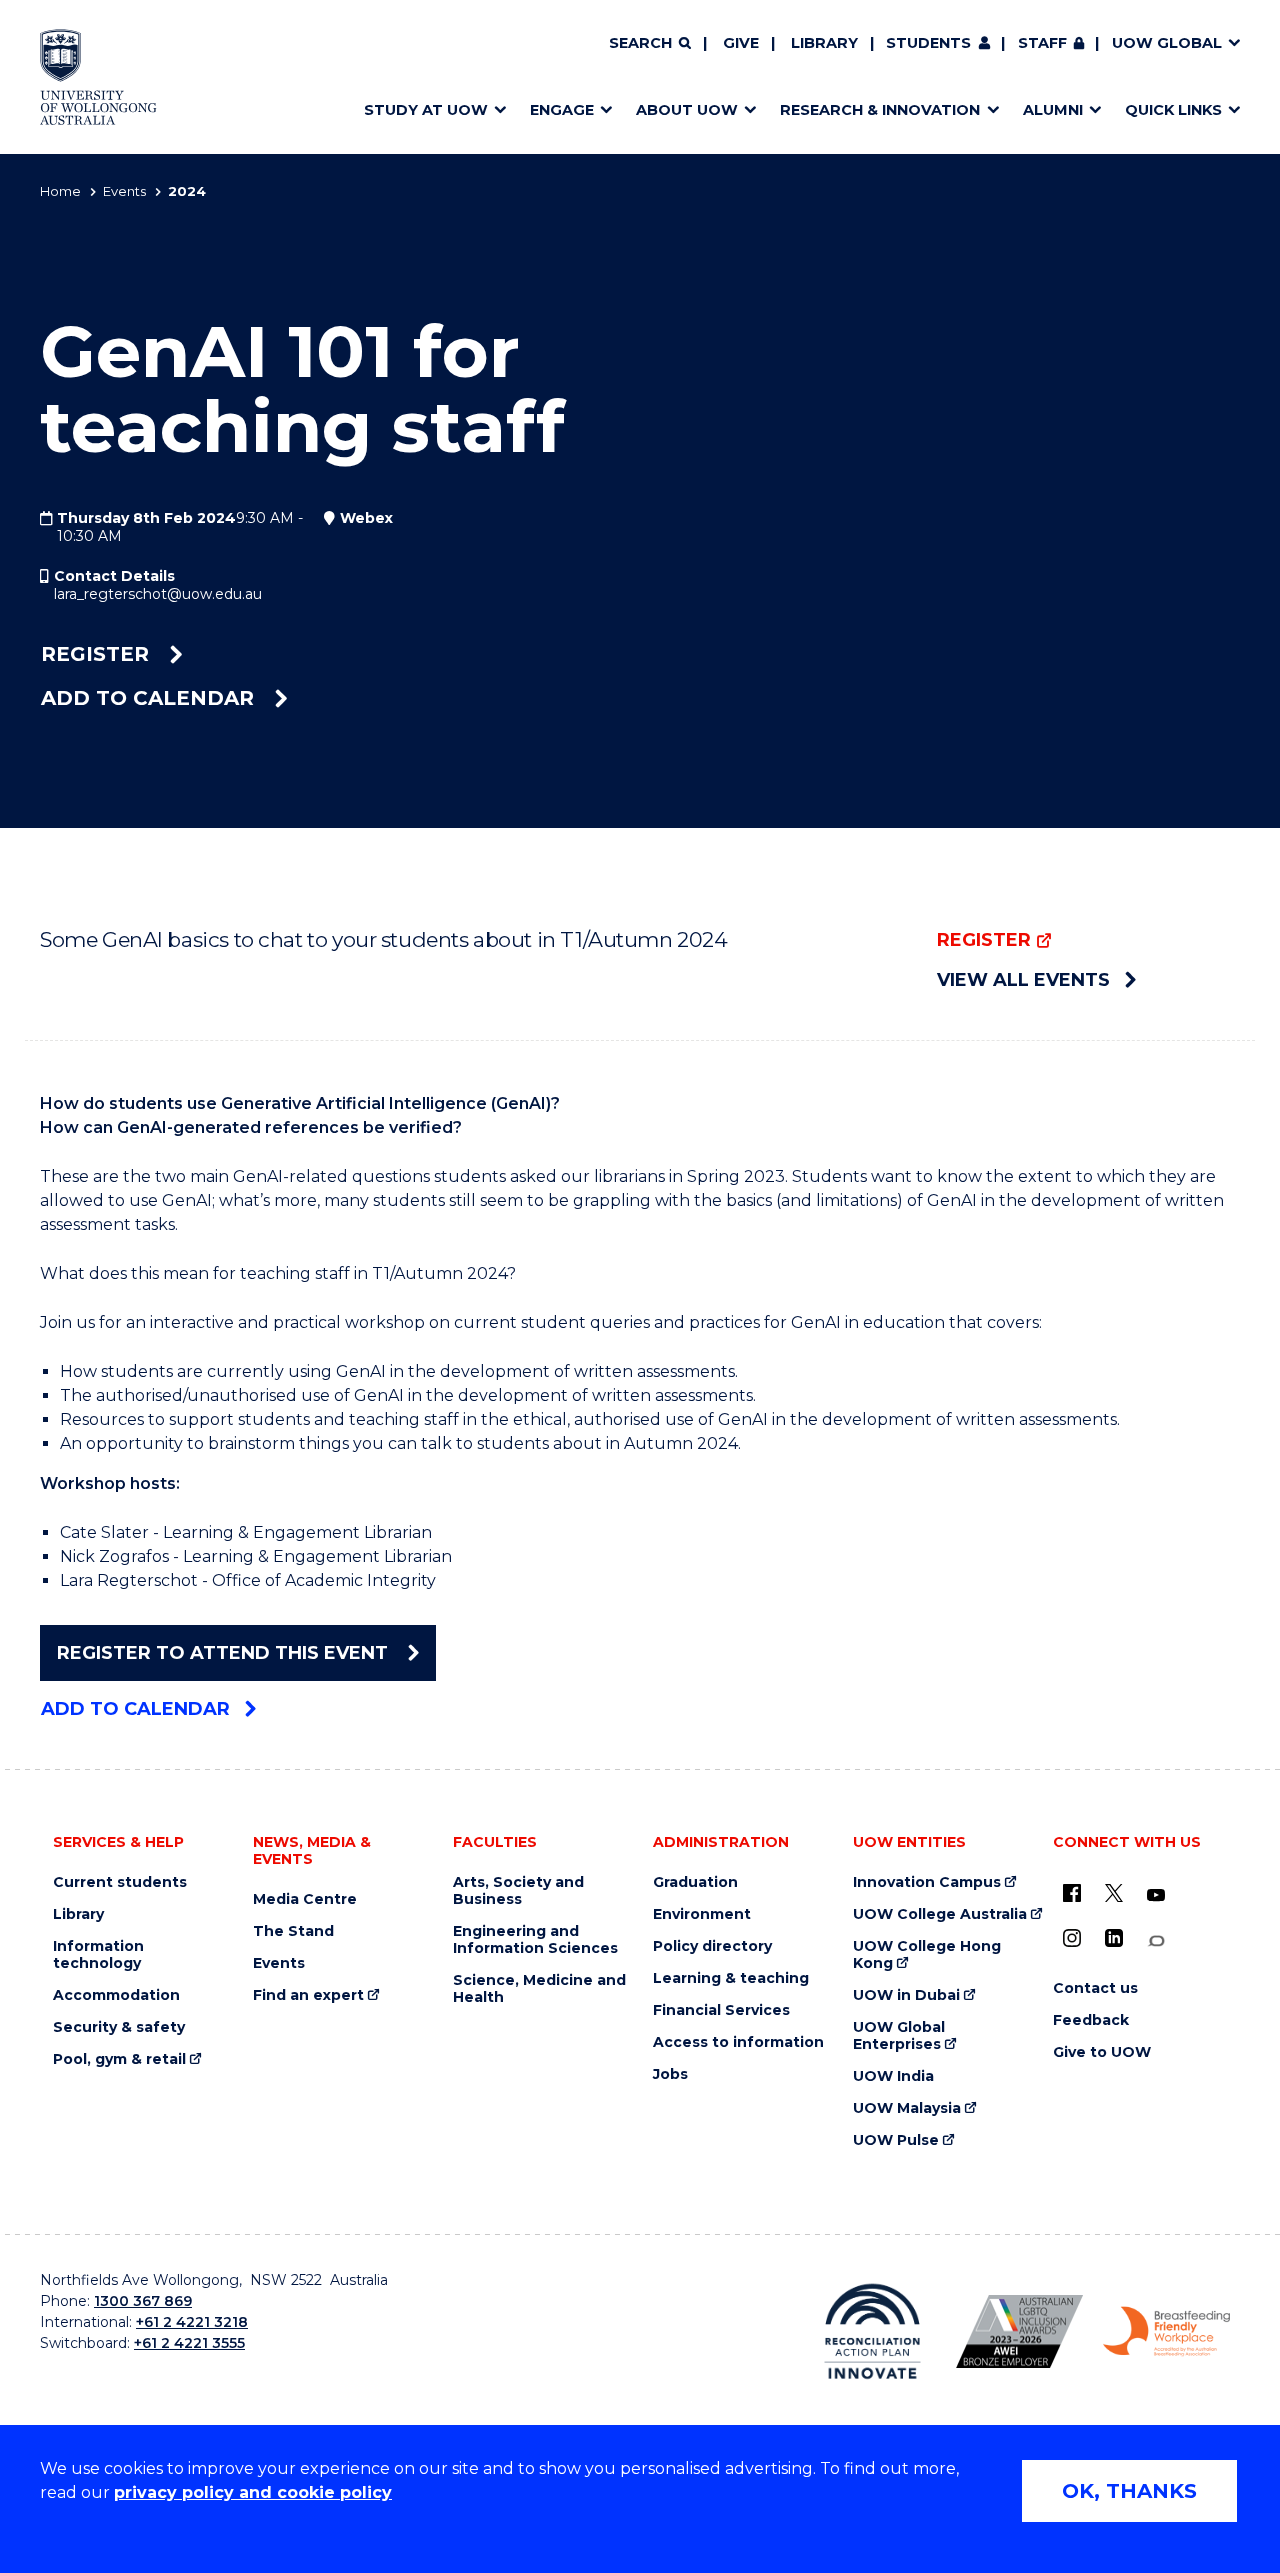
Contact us (1095, 1988)
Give (741, 43)
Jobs (670, 2074)
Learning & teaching (731, 1978)
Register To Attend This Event (225, 1653)
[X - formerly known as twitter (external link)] (1114, 1893)
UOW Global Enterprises (899, 2036)
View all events (1023, 980)
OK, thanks (1129, 2491)
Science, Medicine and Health (539, 1989)
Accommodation (116, 1995)
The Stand (293, 1931)
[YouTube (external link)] (1156, 1896)
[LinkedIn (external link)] (1114, 1938)
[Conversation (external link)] (1156, 1941)
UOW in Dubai (906, 1995)
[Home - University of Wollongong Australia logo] (98, 77)
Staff (1042, 43)
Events (124, 191)
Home (60, 191)
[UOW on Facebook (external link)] (1072, 1893)
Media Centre (305, 1899)
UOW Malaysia (907, 2108)
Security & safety (119, 2027)
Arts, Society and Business (518, 1891)
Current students (120, 1882)
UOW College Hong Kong (927, 1955)
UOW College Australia (940, 1914)
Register (98, 654)
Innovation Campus (927, 1882)
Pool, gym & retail (119, 2059)
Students (928, 43)
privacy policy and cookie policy (253, 2492)
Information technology (98, 1955)
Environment (702, 1914)
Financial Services (721, 2010)
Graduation (695, 1882)
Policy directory (712, 1946)
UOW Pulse (896, 2140)
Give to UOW (1102, 2052)
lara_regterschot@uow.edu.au (158, 594)
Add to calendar (150, 698)
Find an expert (308, 1995)
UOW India (893, 2076)
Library (824, 43)
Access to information (738, 2042)
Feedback (1091, 2020)
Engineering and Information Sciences (535, 1940)
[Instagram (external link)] (1072, 1938)
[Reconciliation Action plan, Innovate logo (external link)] (872, 2331)
